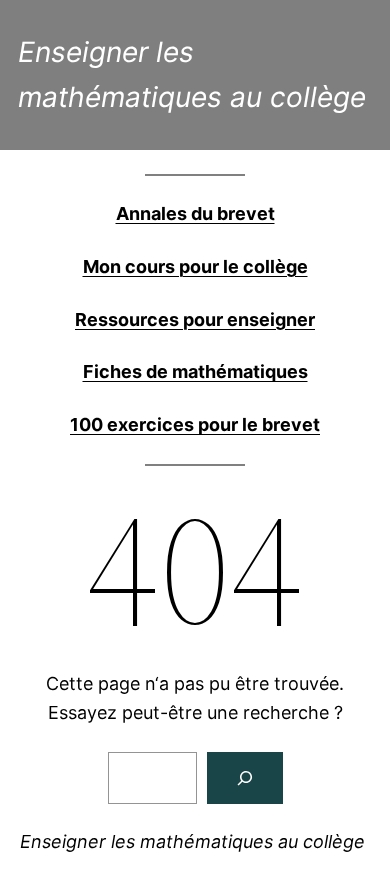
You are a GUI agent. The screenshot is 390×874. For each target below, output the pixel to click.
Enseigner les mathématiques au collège (192, 841)
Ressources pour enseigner (195, 319)
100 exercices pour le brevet (195, 424)
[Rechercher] (245, 778)
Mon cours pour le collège (195, 266)
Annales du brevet (195, 213)
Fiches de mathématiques (195, 371)
